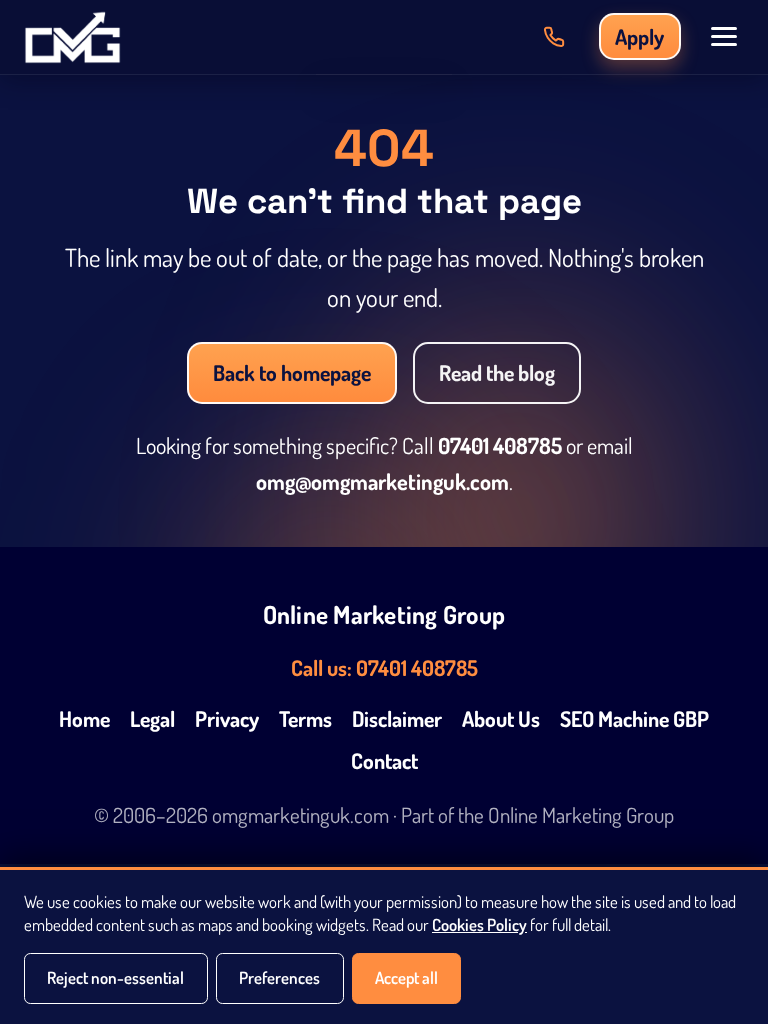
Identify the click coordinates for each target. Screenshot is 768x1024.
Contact (384, 760)
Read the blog (497, 372)
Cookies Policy (479, 924)
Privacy (227, 718)
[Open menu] (724, 36)
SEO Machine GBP (634, 718)
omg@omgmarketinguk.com (382, 481)
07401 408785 (500, 445)
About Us (501, 718)
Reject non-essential (115, 977)
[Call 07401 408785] (554, 37)
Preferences (279, 977)
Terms (305, 718)
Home (84, 718)
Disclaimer (397, 718)
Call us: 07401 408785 (384, 667)
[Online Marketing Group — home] (72, 37)
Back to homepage (292, 372)
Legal (152, 718)
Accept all (406, 977)
